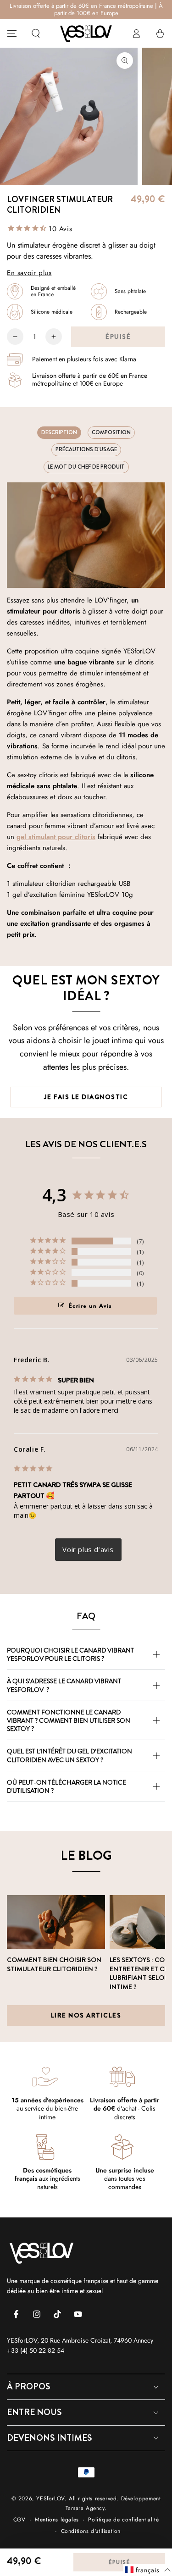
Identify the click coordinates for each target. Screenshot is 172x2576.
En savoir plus (29, 273)
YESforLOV (50, 2499)
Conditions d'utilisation (91, 2531)
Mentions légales (57, 2520)
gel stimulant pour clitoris (56, 837)
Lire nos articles (86, 2015)
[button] (36, 33)
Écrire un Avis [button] (91, 1306)
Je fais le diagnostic (86, 1097)
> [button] (88, 1550)
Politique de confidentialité (123, 2520)
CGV (19, 2520)
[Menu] (12, 33)
